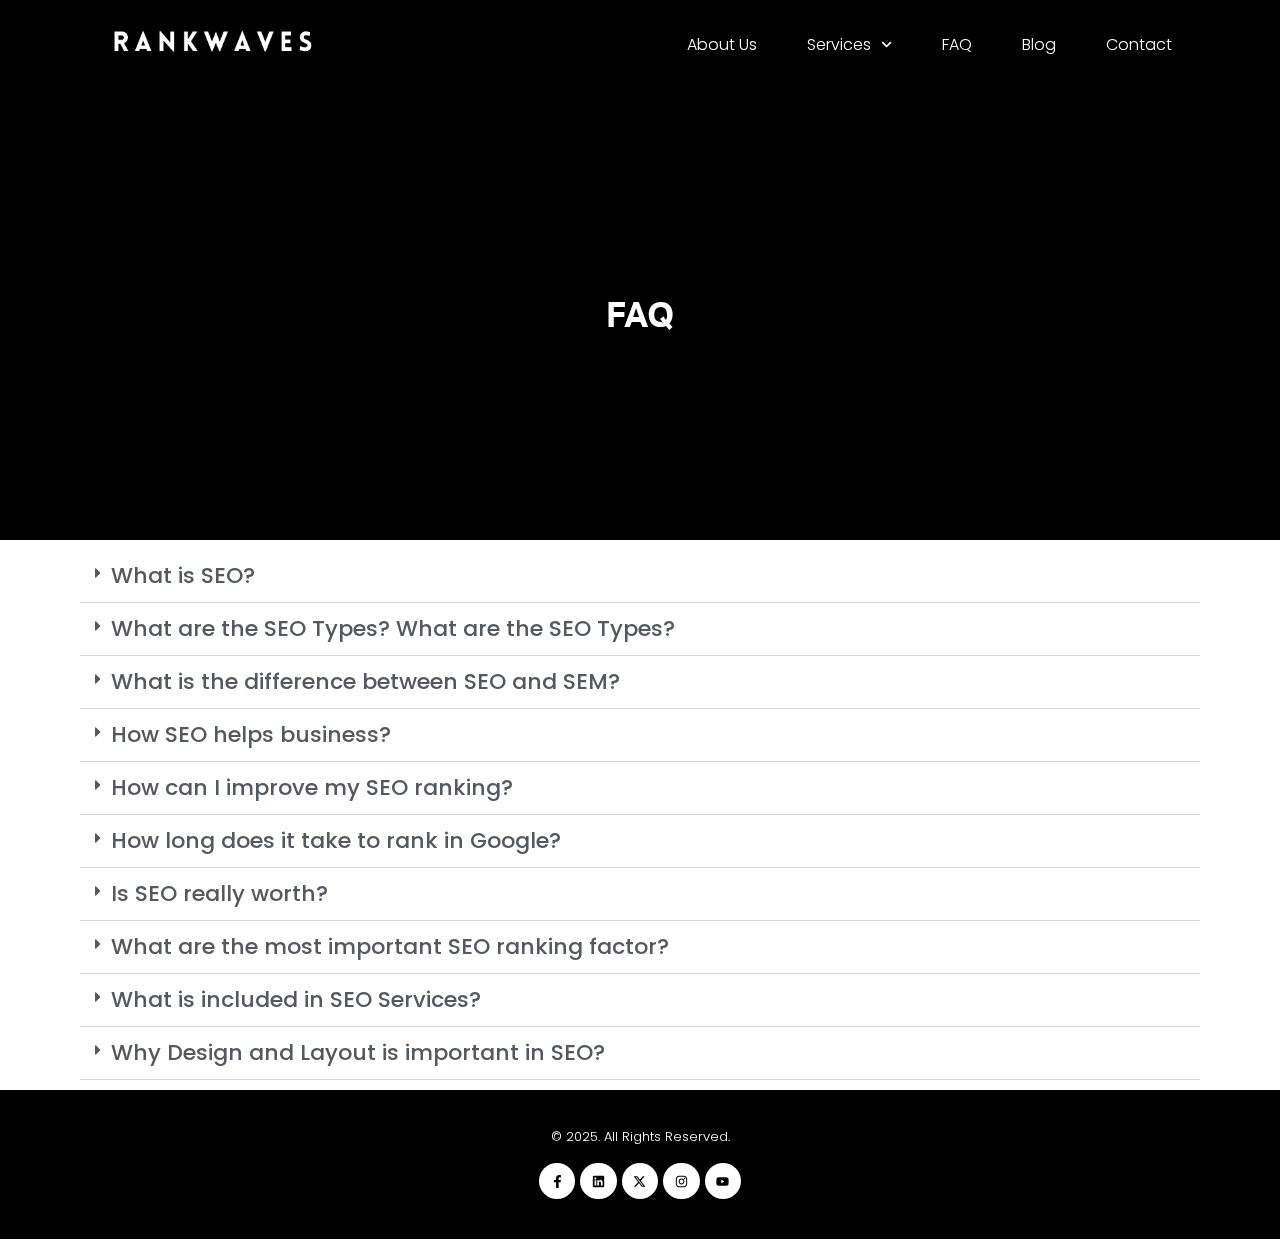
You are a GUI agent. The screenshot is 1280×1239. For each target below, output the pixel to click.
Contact (1139, 44)
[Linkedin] (598, 1181)
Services (839, 44)
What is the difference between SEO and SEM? (365, 681)
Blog (1039, 44)
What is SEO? (183, 575)
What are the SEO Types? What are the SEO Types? (393, 628)
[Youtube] (723, 1181)
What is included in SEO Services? (296, 999)
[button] (640, 576)
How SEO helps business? (251, 734)
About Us (722, 44)
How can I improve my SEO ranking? (312, 787)
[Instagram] (681, 1181)
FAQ (957, 44)
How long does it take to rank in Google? (336, 840)
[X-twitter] (640, 1181)
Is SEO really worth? (219, 893)
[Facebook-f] (557, 1181)
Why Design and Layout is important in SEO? (358, 1052)
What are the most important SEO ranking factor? (390, 946)
